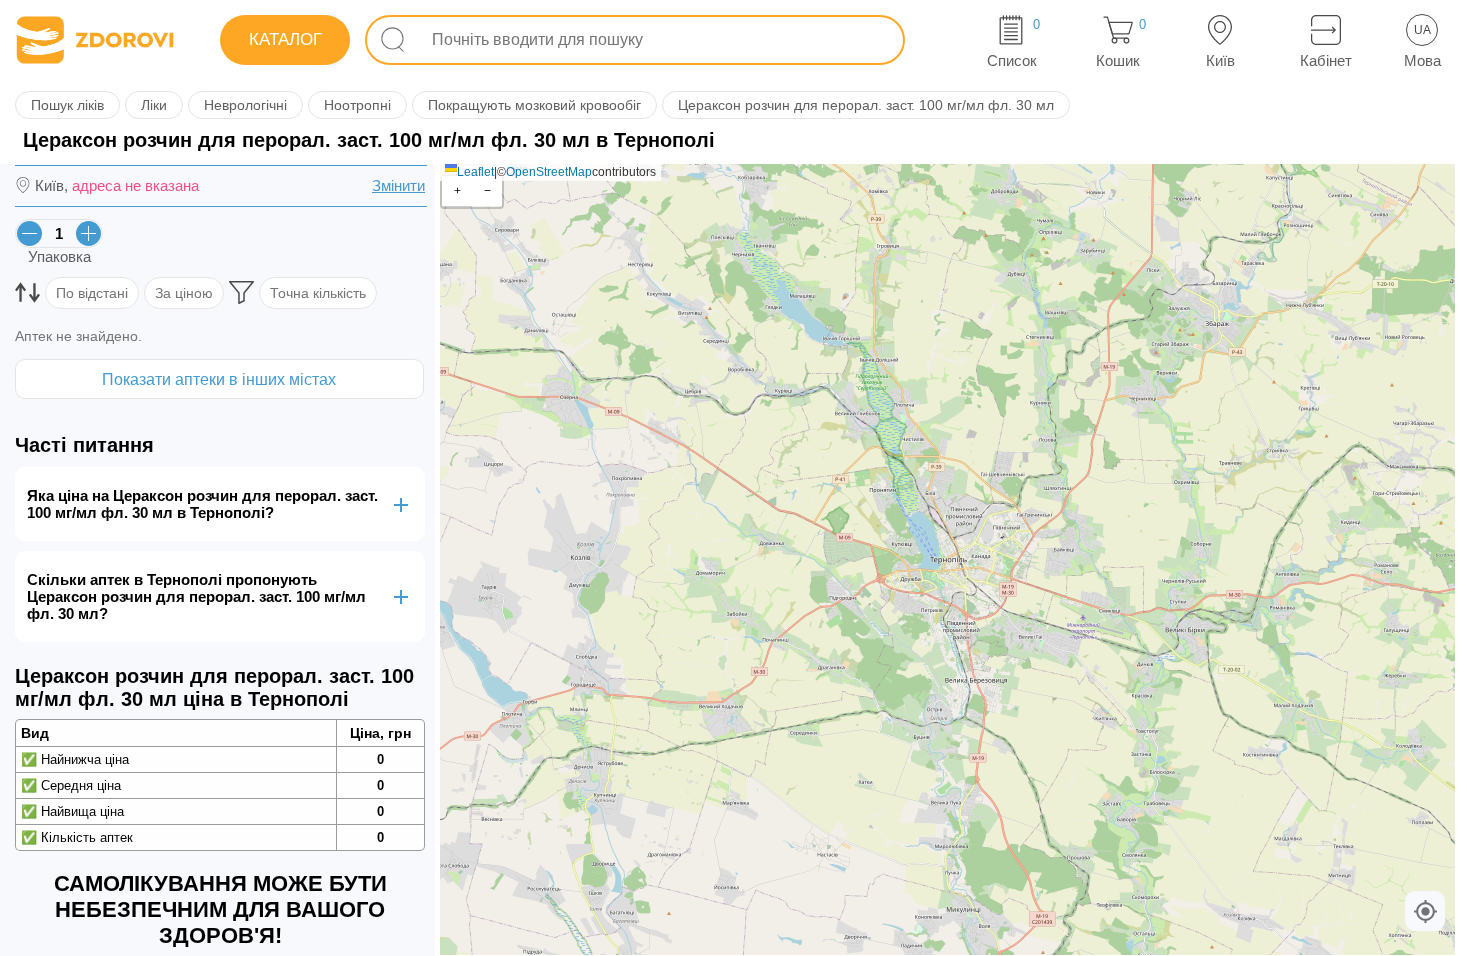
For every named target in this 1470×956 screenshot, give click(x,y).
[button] (457, 191)
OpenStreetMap (549, 172)
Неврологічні (245, 105)
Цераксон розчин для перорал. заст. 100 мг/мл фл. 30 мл (866, 105)
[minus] (29, 233)
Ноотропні (357, 105)
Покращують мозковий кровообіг (534, 105)
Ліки (154, 105)
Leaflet (475, 172)
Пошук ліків (67, 105)
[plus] (88, 233)
